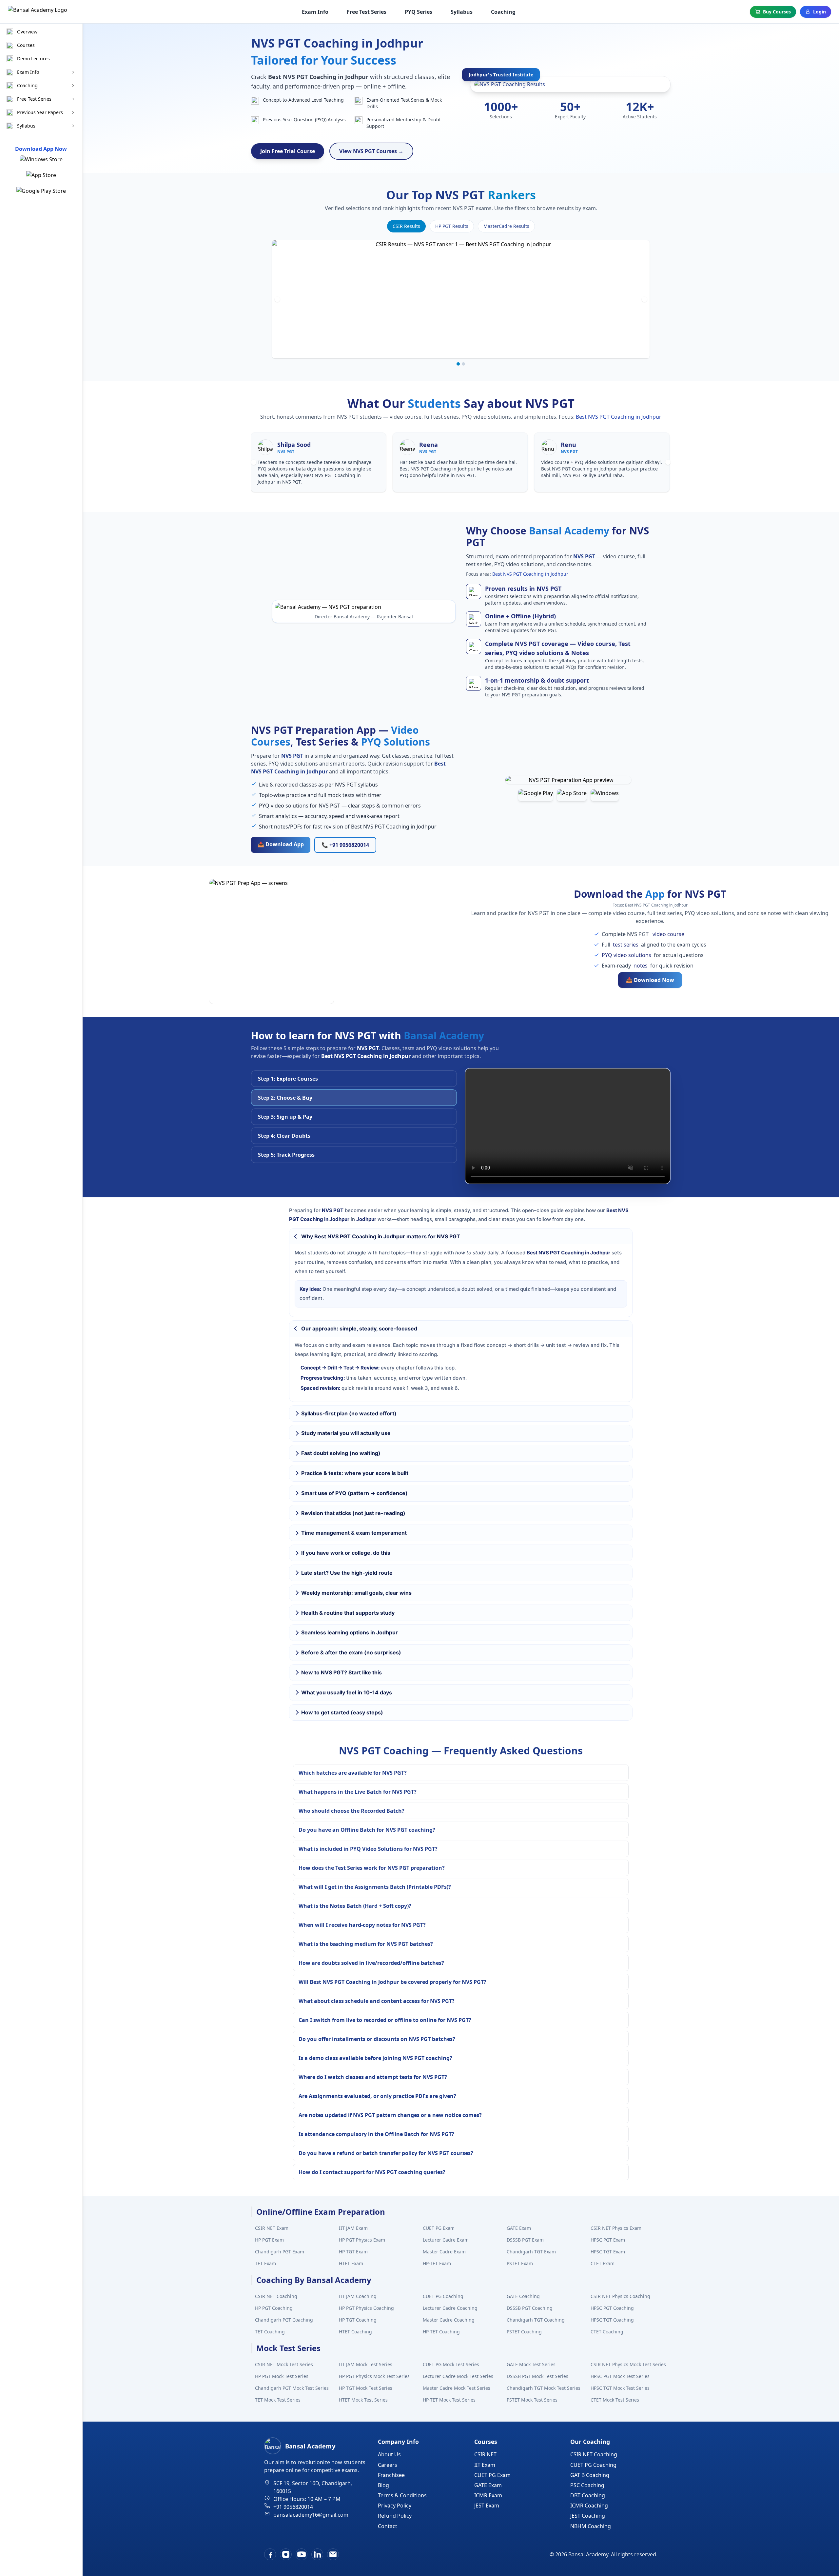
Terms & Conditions (402, 2495)
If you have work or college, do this (346, 1553)
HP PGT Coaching (274, 2308)
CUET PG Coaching (443, 2296)
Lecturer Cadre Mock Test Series (458, 2376)
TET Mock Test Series (278, 2400)
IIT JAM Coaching (358, 2296)
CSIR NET (485, 2454)
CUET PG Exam (439, 2228)
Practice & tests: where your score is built (355, 1473)
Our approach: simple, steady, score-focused (359, 1328)
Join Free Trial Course (288, 151)
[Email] (333, 2554)
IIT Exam (485, 2465)
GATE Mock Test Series (531, 2364)
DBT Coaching (588, 2495)
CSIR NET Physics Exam (616, 2228)
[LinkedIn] (317, 2554)
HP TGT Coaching (358, 2320)
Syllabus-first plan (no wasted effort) (349, 1413)
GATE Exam (519, 2228)
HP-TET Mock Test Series (449, 2400)
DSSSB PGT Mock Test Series (537, 2376)
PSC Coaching (587, 2485)
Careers (388, 2465)
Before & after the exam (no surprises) (351, 1652)
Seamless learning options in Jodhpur (350, 1632)
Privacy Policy (395, 2506)
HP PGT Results (452, 226)
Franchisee (391, 2475)
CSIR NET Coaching (276, 2296)
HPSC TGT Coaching (612, 2320)
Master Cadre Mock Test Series (457, 2388)
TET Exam (265, 2263)
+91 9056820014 (293, 2507)
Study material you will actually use (346, 1433)
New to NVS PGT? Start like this (341, 1672)
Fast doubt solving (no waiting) (341, 1453)
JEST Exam (487, 2506)
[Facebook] (270, 2554)
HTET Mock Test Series (363, 2400)
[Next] (644, 299)
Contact (388, 2526)
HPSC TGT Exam (608, 2252)
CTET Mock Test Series (615, 2400)
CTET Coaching (607, 2332)
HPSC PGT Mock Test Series (620, 2376)
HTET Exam (351, 2263)
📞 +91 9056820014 (345, 845)
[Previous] (277, 299)
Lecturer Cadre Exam (446, 2240)
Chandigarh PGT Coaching (284, 2320)
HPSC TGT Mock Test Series (620, 2388)
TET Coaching (270, 2332)
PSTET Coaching (524, 2332)
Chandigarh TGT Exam (531, 2252)
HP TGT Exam (353, 2252)
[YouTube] (302, 2554)
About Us (389, 2454)
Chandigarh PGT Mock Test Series (292, 2388)
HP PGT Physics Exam (362, 2240)
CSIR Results (406, 226)
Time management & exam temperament (354, 1533)
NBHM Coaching (591, 2526)
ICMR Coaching (589, 2506)
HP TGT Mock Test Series (366, 2388)
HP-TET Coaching (441, 2332)
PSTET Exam (520, 2263)
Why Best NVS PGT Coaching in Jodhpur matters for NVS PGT (381, 1236)
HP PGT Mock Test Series (282, 2376)
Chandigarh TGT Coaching (536, 2320)
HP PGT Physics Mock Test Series (374, 2376)
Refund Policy (395, 2516)
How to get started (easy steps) (342, 1712)
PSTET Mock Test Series (532, 2400)
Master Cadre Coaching (449, 2320)
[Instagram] (286, 2554)
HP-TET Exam (437, 2263)
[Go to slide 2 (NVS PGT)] (463, 364)
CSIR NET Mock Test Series (284, 2364)
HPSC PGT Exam (608, 2240)
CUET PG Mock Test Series (451, 2364)
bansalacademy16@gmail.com (311, 2515)
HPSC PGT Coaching (612, 2308)
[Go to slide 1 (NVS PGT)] (458, 364)
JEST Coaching (588, 2516)
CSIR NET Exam (272, 2228)
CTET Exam (603, 2263)
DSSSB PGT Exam (525, 2240)
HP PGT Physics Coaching (366, 2308)
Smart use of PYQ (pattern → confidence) (354, 1493)
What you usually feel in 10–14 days (347, 1692)
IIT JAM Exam (353, 2228)
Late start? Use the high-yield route (347, 1573)
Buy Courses (777, 12)
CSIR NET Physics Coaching (620, 2296)
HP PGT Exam (269, 2240)
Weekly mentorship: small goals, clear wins (356, 1593)
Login (819, 12)
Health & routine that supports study (348, 1613)
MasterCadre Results (506, 226)
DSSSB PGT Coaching (530, 2308)
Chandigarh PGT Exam (280, 2252)
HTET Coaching (355, 2332)
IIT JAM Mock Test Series (366, 2364)
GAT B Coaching (590, 2475)
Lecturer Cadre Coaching (450, 2308)
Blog (383, 2485)
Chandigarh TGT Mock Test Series (544, 2388)
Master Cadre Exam (444, 2252)
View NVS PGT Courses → (371, 151)
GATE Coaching (523, 2296)
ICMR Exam (488, 2495)
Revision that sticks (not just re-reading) (353, 1513)
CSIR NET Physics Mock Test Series (628, 2364)
